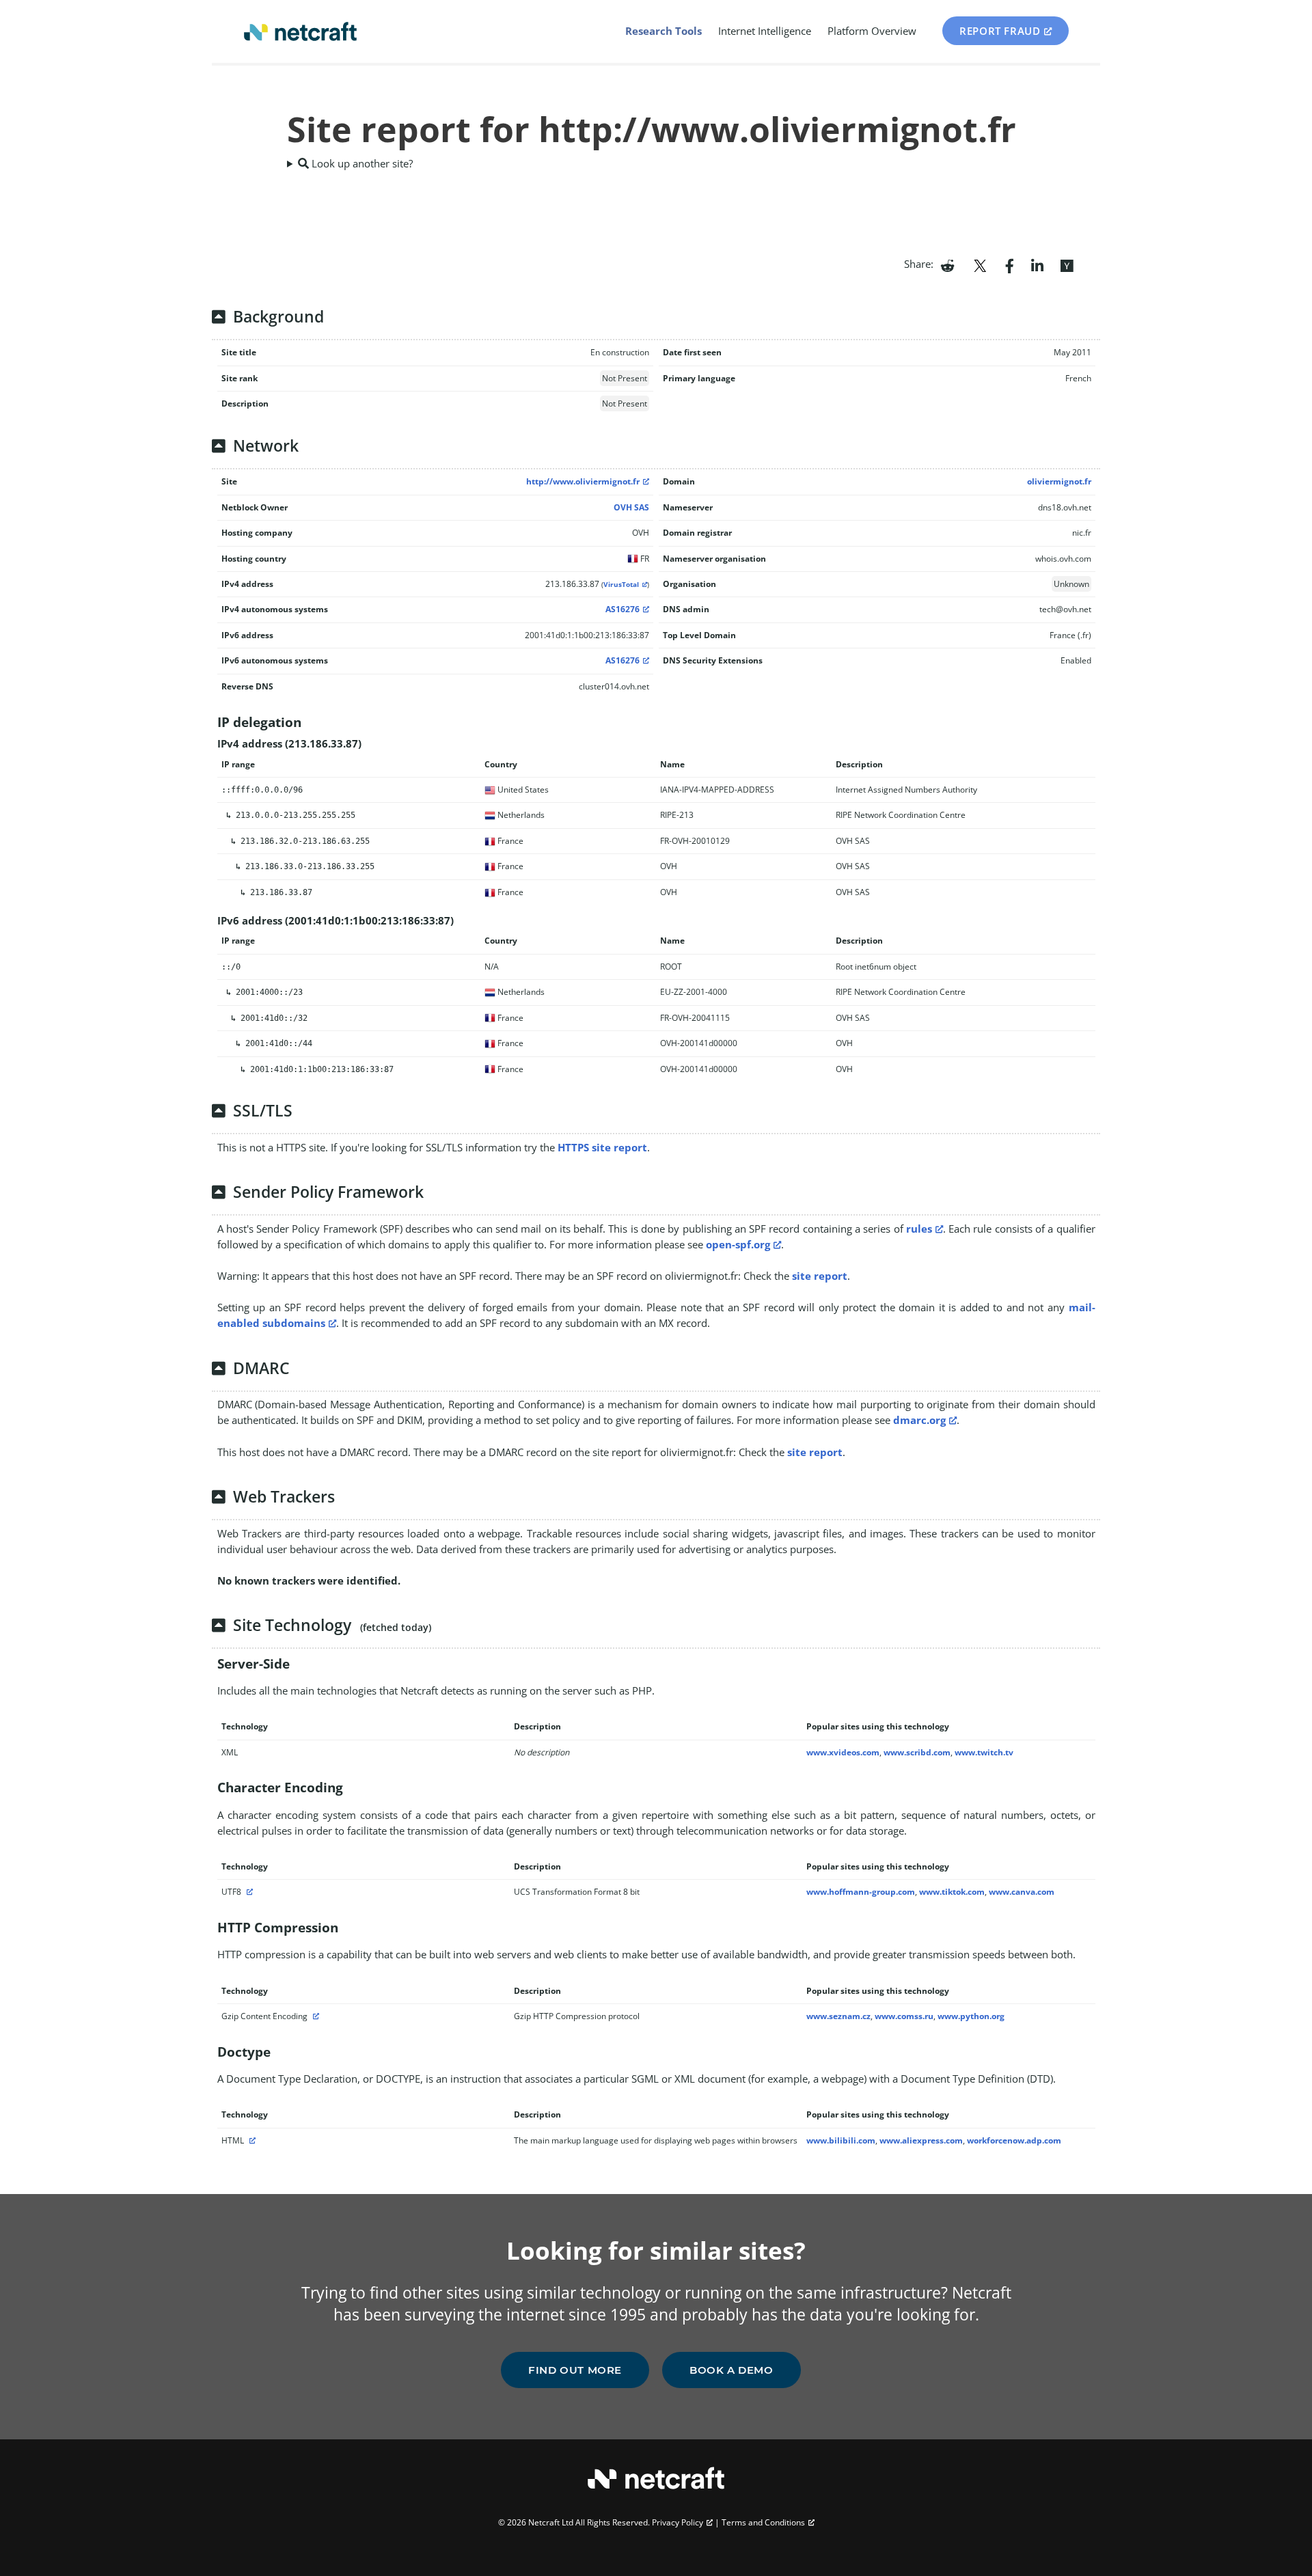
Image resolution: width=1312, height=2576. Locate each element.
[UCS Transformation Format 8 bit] (248, 1892)
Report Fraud (1000, 31)
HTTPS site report (602, 1147)
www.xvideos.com (843, 1752)
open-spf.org (738, 1244)
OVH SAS (631, 507)
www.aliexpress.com (921, 2140)
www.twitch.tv (984, 1752)
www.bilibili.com (841, 2140)
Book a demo (732, 2370)
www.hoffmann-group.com (861, 1892)
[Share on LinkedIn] (1037, 264)
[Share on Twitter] (980, 264)
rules (919, 1229)
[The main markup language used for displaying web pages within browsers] (251, 2140)
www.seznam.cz (838, 2016)
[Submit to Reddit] (947, 264)
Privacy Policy (678, 2522)
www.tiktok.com (952, 1892)
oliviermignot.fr (1059, 481)
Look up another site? (361, 163)
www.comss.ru (904, 2016)
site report (820, 1276)
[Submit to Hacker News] (1067, 264)
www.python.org (971, 2016)
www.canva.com (1022, 1892)
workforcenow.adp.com (1014, 2140)
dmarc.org (919, 1420)
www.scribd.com (917, 1752)
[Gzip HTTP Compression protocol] (314, 2016)
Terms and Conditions (763, 2522)
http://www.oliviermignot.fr (583, 481)
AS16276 (623, 609)
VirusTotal (621, 585)
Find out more (575, 2370)
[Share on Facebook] (1010, 264)
